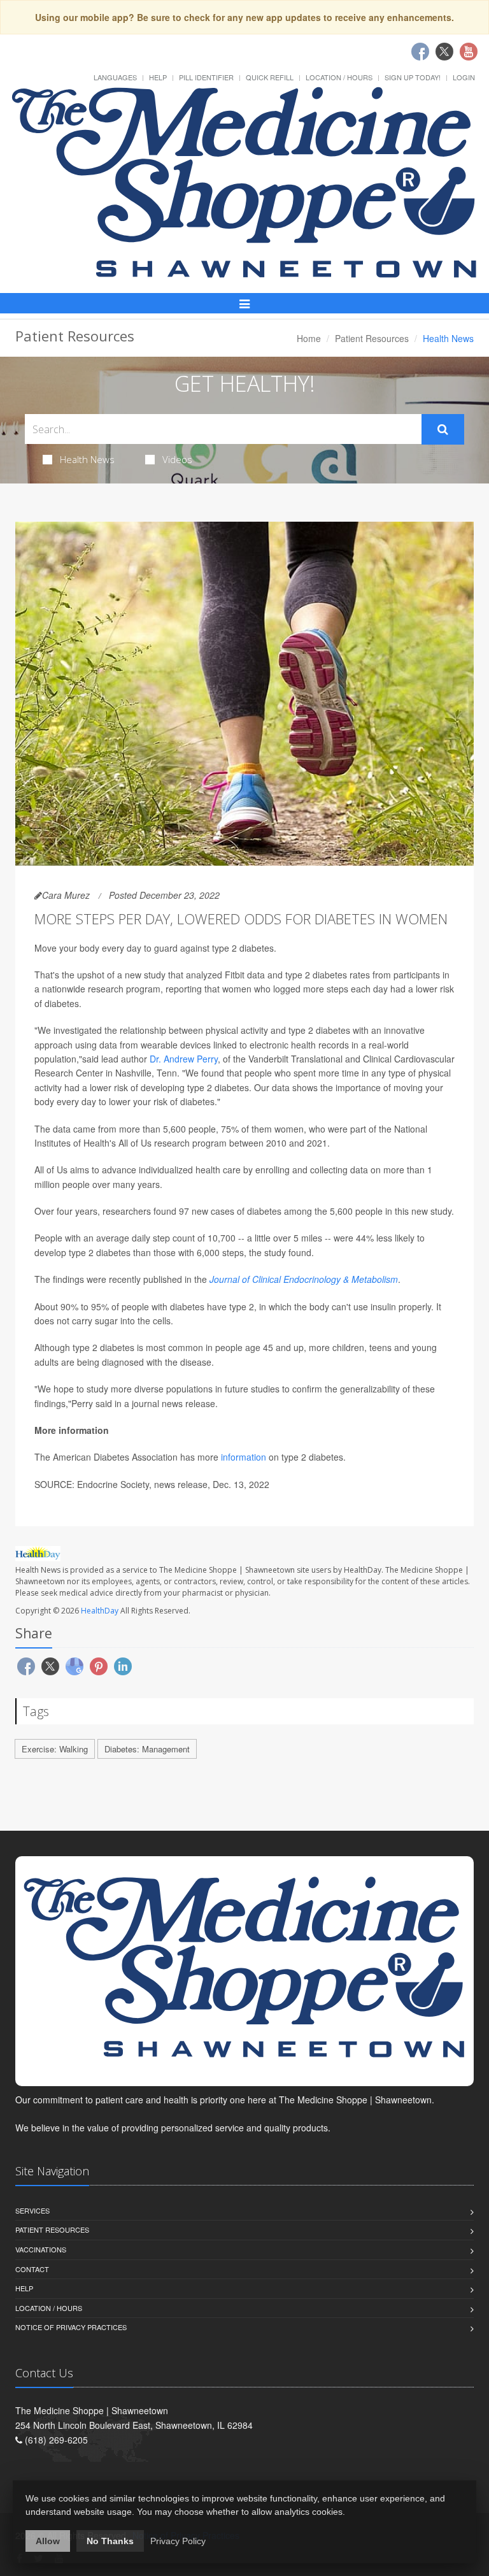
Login (464, 77)
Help (158, 77)
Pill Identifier (206, 77)
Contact (32, 2269)
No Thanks (110, 2541)
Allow (48, 2541)
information (244, 1457)
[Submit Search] (443, 429)
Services (32, 2210)
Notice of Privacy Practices (71, 2327)
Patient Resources (372, 338)
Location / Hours (339, 77)
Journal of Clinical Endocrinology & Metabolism (304, 1279)
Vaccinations (41, 2249)
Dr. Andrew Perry (184, 1059)
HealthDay (100, 1611)
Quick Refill (270, 77)
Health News (87, 459)
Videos (177, 459)
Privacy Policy (178, 2541)
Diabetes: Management (147, 1749)
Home (309, 338)
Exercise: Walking (55, 1749)
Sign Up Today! (413, 77)
